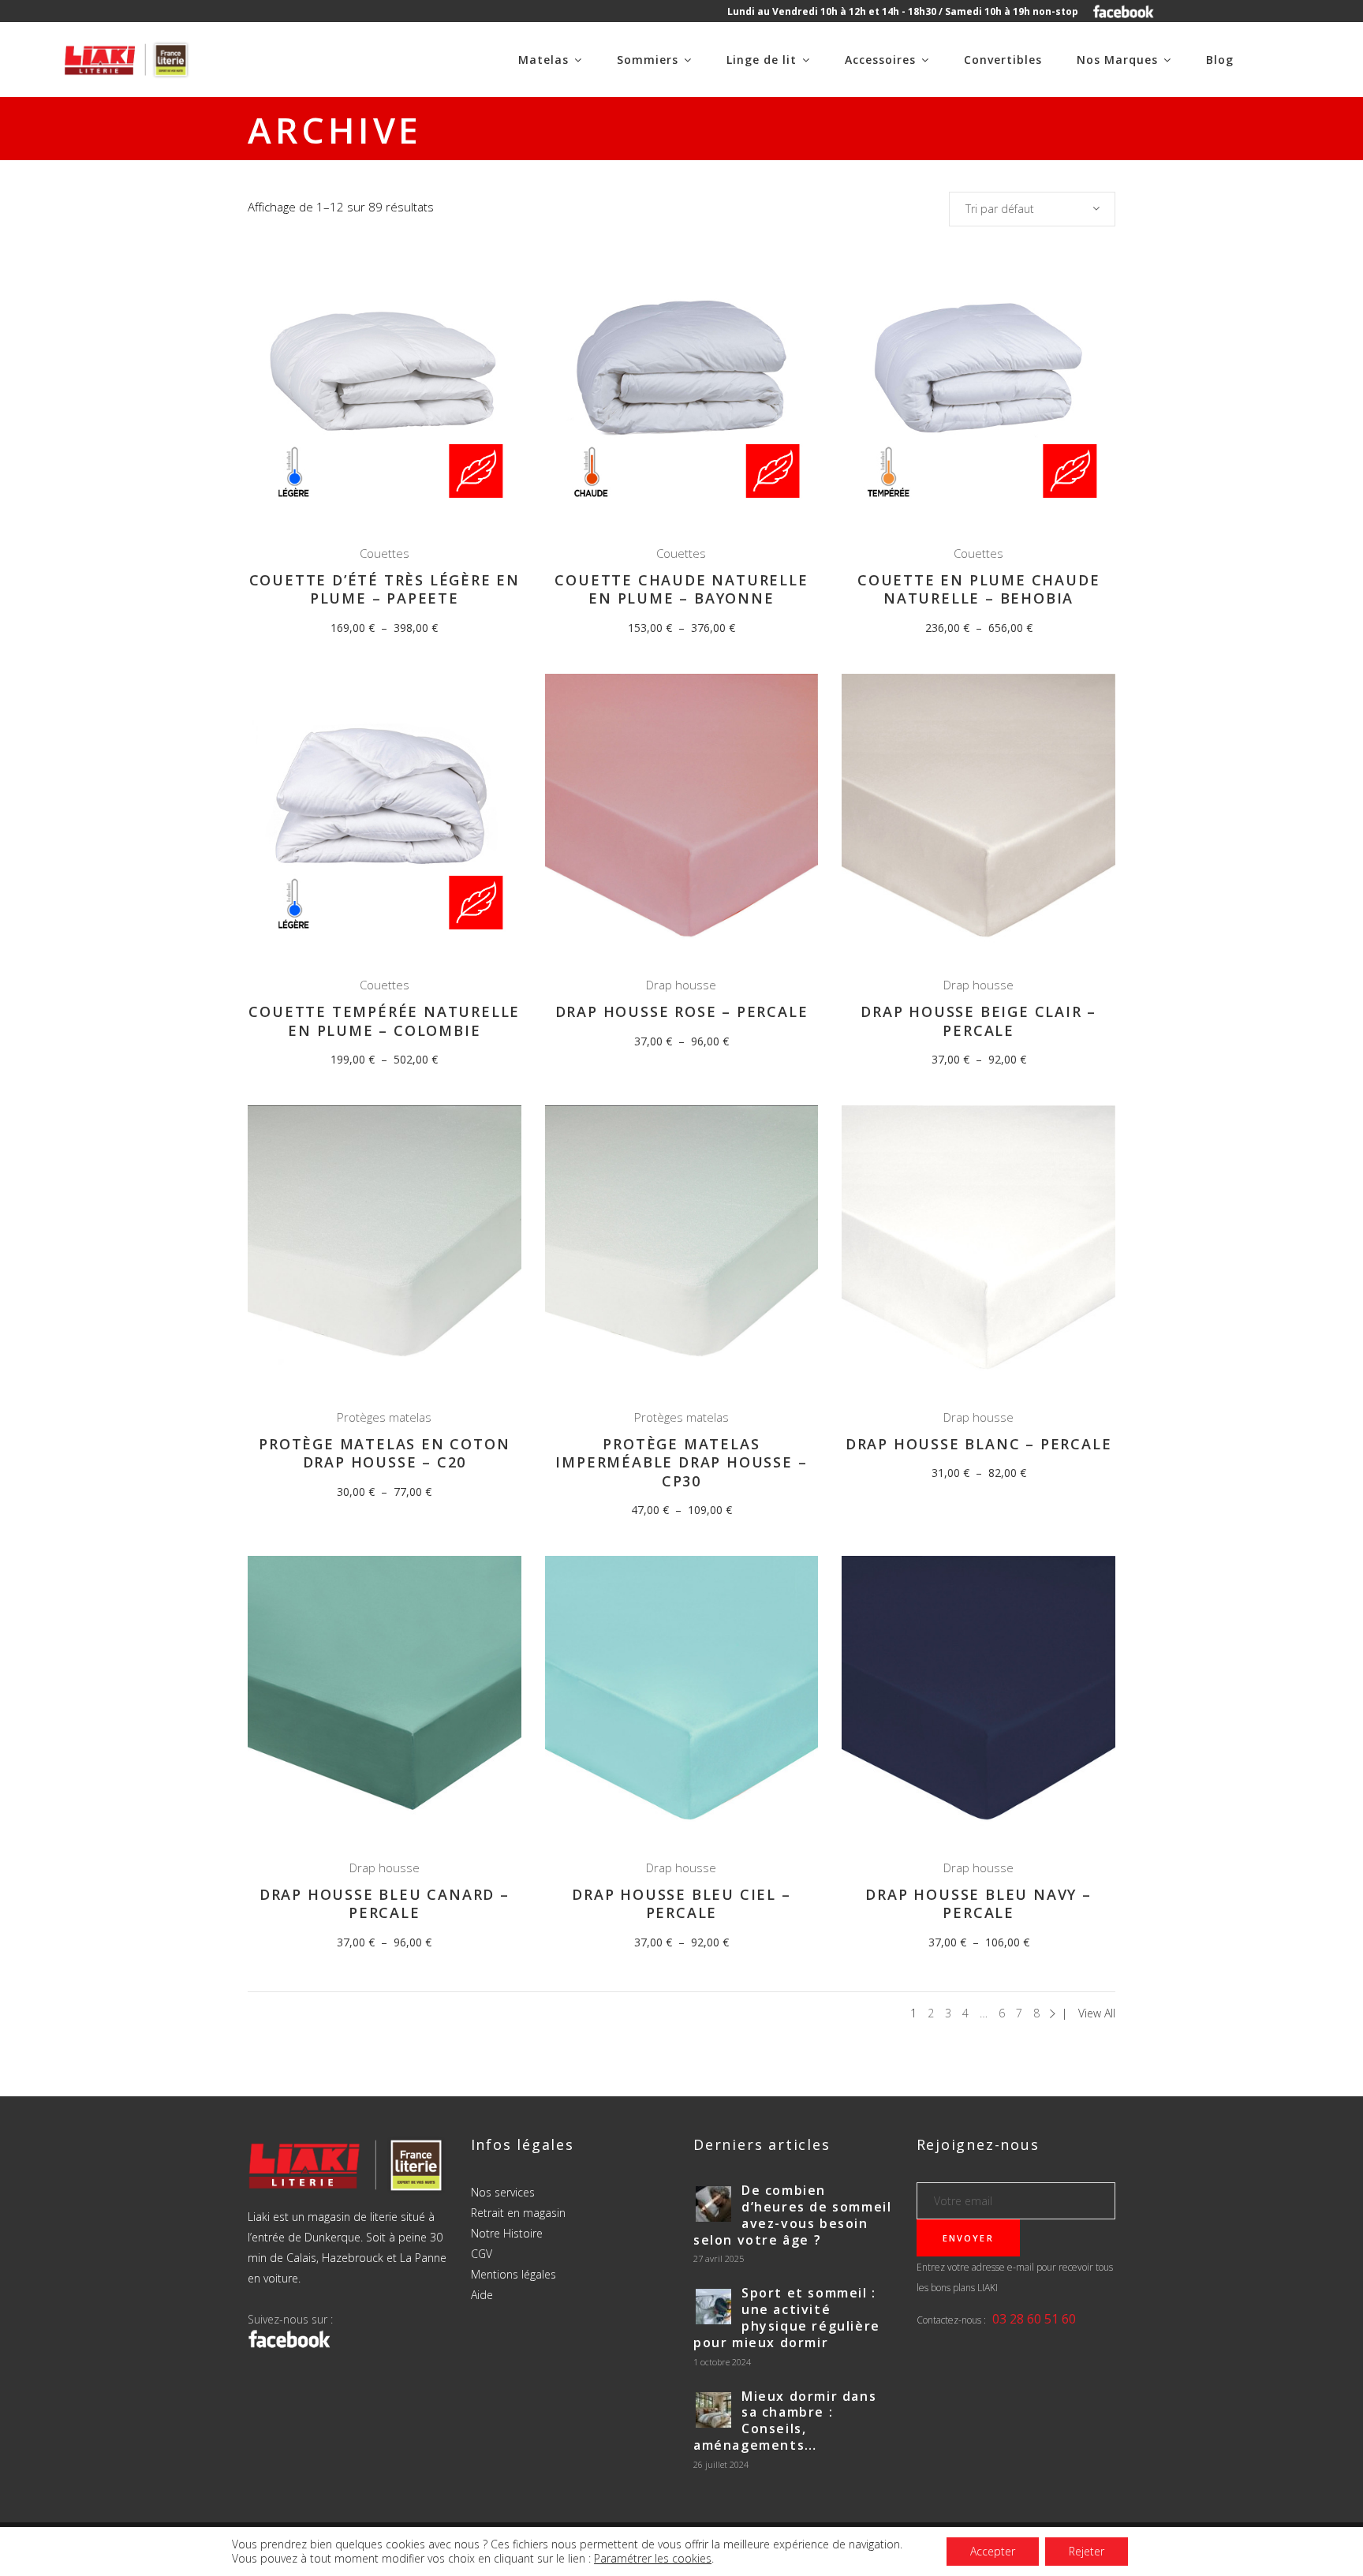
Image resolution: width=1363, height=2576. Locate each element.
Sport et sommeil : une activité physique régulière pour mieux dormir (787, 2317)
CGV (482, 2254)
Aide (482, 2295)
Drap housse (681, 985)
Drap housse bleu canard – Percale (385, 1903)
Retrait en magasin (518, 2213)
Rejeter (1087, 2551)
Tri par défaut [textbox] (1000, 209)
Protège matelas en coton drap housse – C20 (384, 1453)
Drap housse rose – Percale (682, 1011)
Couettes (385, 553)
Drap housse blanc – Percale (979, 1444)
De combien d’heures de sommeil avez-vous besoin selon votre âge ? (792, 2215)
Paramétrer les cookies (653, 2559)
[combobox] (1032, 209)
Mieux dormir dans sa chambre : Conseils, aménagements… (785, 2421)
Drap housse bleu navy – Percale (978, 1903)
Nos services (503, 2192)
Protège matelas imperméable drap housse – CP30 (681, 1462)
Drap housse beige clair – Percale (978, 1021)
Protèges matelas (384, 1417)
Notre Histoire (507, 2233)
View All (1097, 2013)
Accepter (993, 2551)
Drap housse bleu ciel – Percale (681, 1903)
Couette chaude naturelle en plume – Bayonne (681, 589)
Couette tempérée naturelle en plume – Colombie (384, 1021)
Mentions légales (513, 2274)
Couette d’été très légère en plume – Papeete (385, 589)
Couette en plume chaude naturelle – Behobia (978, 589)
